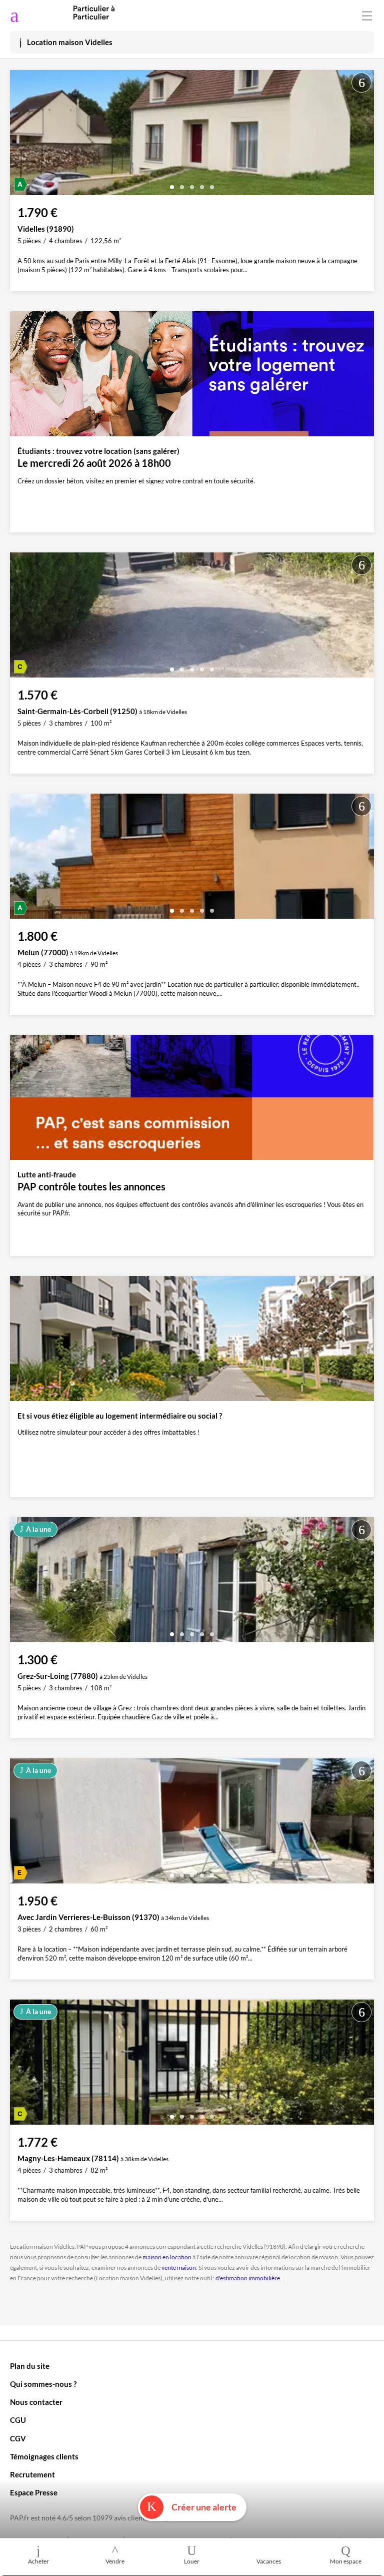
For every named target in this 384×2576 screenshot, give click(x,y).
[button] (172, 183)
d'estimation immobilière (248, 2278)
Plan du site (30, 2366)
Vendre (115, 2561)
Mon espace (346, 2561)
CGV (18, 2438)
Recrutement (32, 2474)
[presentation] (20, 135)
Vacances (269, 2561)
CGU (18, 2420)
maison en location (167, 2257)
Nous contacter (36, 2402)
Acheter (38, 2561)
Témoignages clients (44, 2456)
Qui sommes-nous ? (43, 2384)
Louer (192, 2561)
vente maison (179, 2268)
